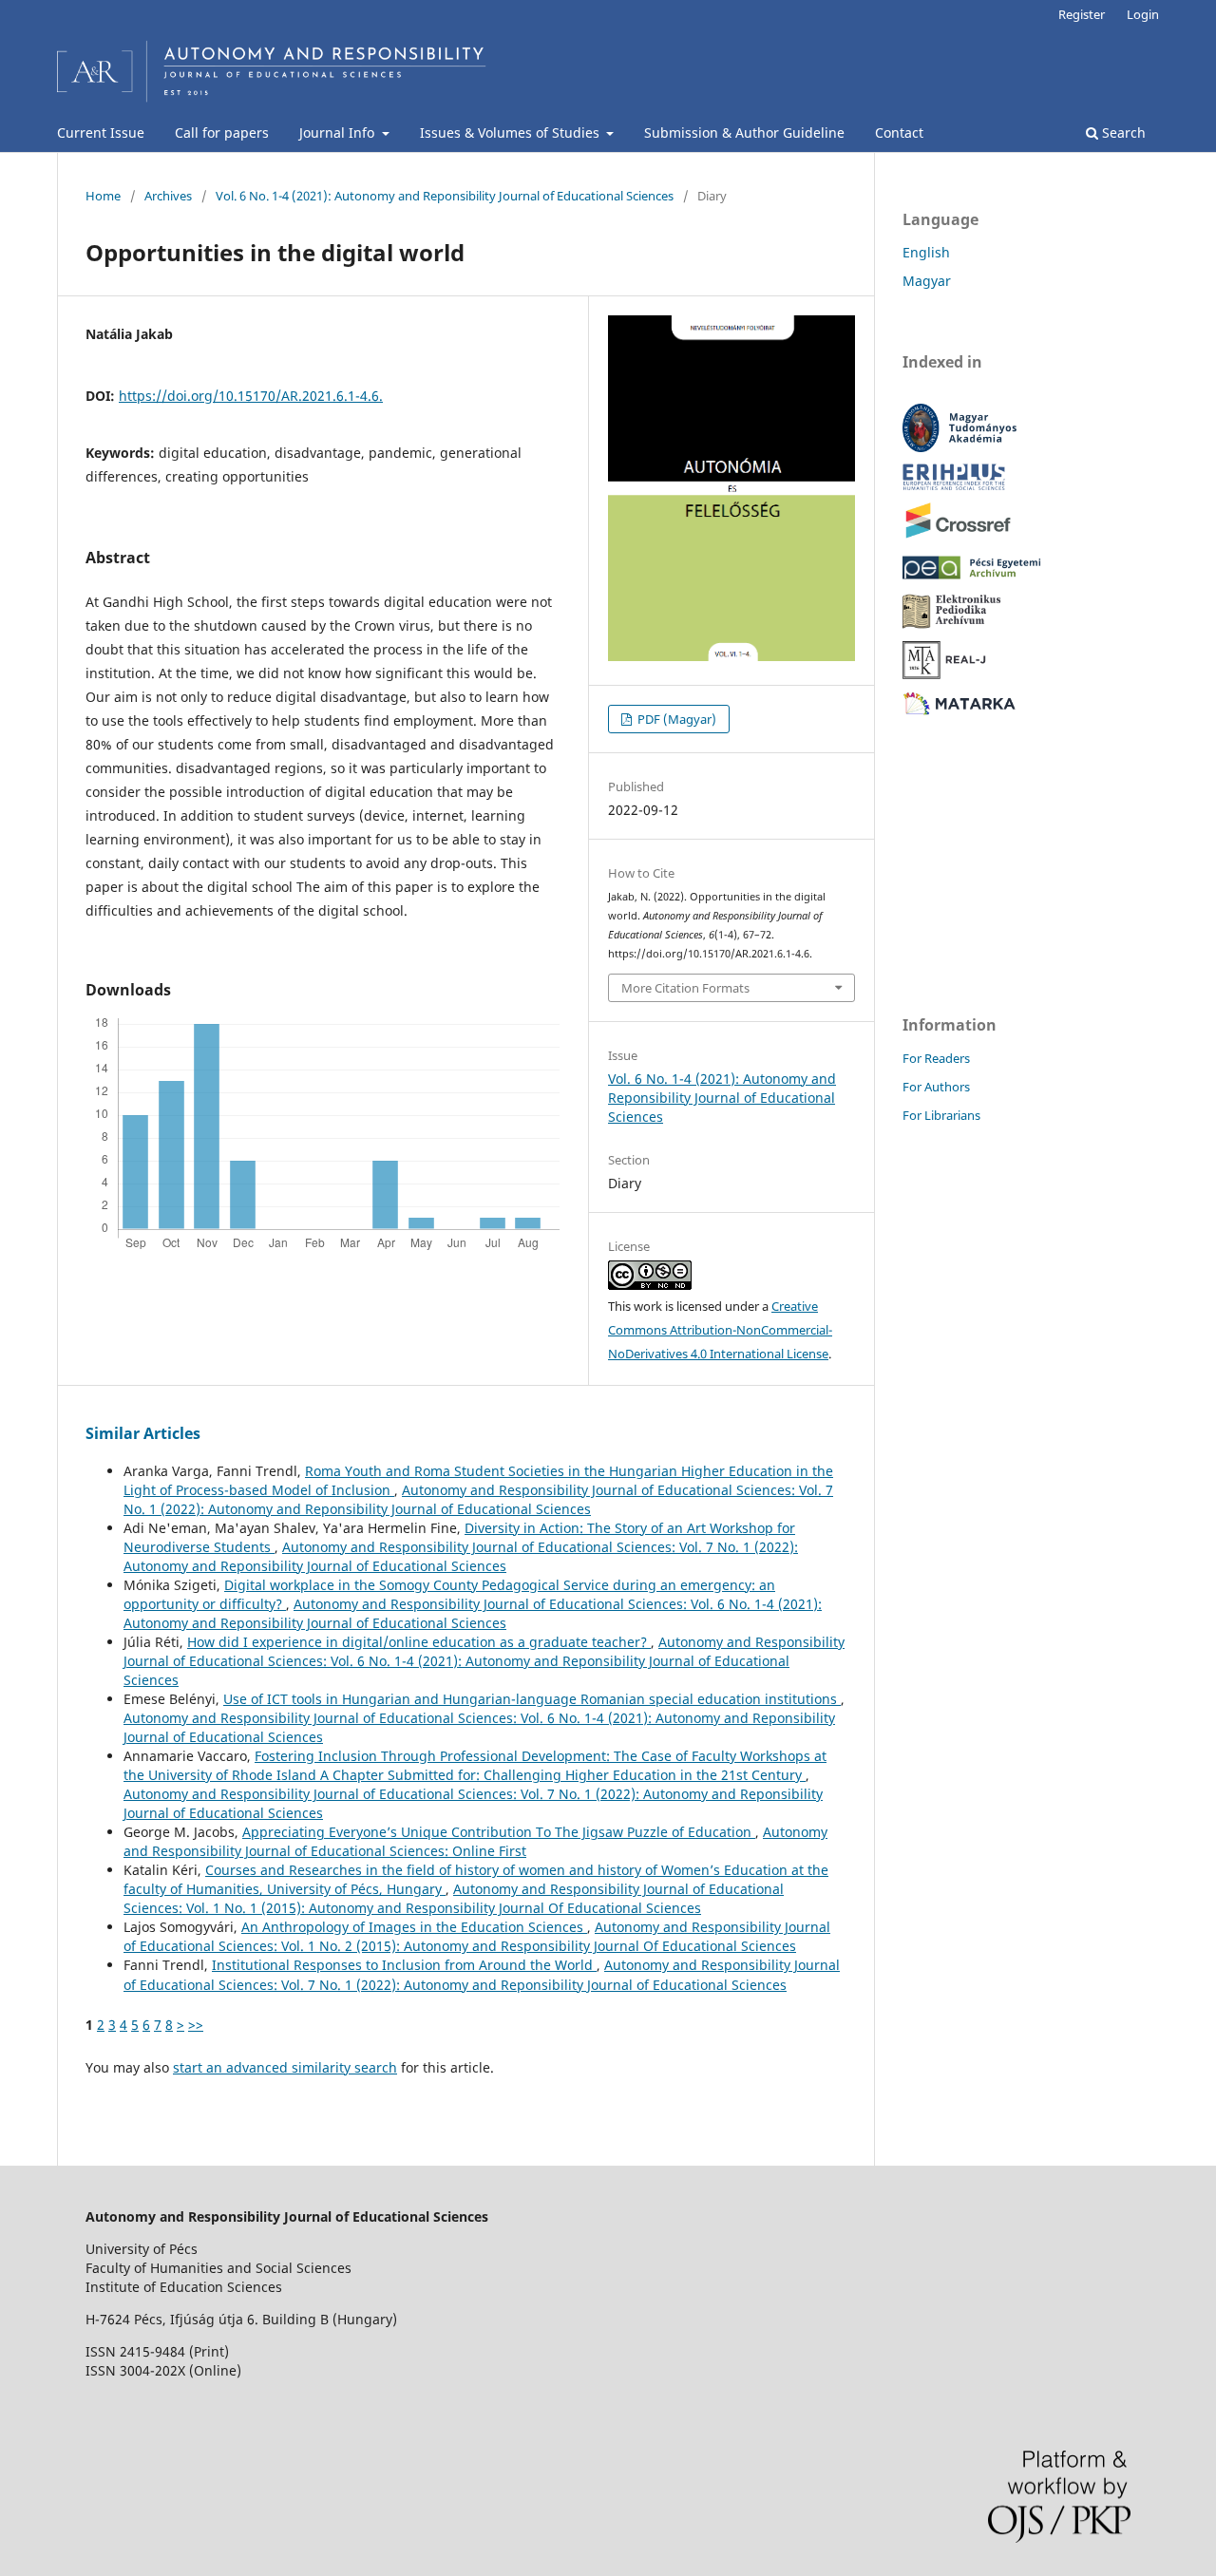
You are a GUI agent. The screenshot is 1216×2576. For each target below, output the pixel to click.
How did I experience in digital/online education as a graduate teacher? (419, 1642)
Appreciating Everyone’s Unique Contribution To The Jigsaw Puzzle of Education (499, 1832)
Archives (168, 196)
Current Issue (101, 133)
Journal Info (339, 133)
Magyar (927, 281)
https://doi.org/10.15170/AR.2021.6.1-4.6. (251, 396)
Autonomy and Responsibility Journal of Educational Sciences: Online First (475, 1841)
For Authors (936, 1087)
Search (1122, 133)
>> (196, 2025)
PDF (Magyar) (675, 719)
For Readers (936, 1058)
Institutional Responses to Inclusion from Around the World (404, 1965)
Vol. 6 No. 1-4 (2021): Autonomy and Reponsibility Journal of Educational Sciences (445, 196)
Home (103, 196)
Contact (899, 133)
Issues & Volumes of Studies (512, 133)
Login (1143, 14)
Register (1082, 14)
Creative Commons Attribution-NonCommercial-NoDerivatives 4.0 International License (720, 1330)
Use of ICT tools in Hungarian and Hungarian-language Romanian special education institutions (532, 1699)
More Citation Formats (685, 988)
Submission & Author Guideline (744, 133)
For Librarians (941, 1115)
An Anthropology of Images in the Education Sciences (414, 1927)
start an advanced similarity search (285, 2067)
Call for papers (222, 133)
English (926, 252)
